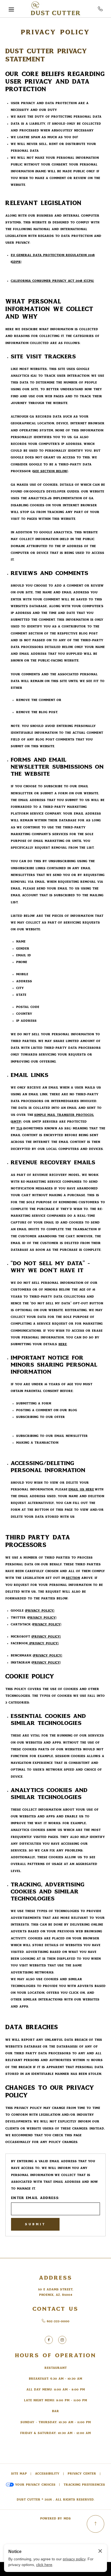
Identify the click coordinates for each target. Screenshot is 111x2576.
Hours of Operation (56, 2355)
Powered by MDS (55, 2519)
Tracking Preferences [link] (84, 2485)
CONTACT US (55, 2309)
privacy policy (74, 2559)
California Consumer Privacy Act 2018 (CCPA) (52, 281)
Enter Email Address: (35, 2198)
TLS (19, 1128)
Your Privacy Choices (35, 2485)
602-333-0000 (100, 9)
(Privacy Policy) (40, 1611)
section (73, 1578)
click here (44, 2565)
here (63, 1344)
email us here (81, 1489)
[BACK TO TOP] (96, 2524)
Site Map (19, 2474)
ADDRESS (56, 2278)
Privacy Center (82, 2474)
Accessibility (47, 2474)
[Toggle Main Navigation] (11, 9)
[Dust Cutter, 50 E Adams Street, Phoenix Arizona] (55, 9)
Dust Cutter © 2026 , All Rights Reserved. (55, 2500)
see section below (50, 471)
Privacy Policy (55, 32)
